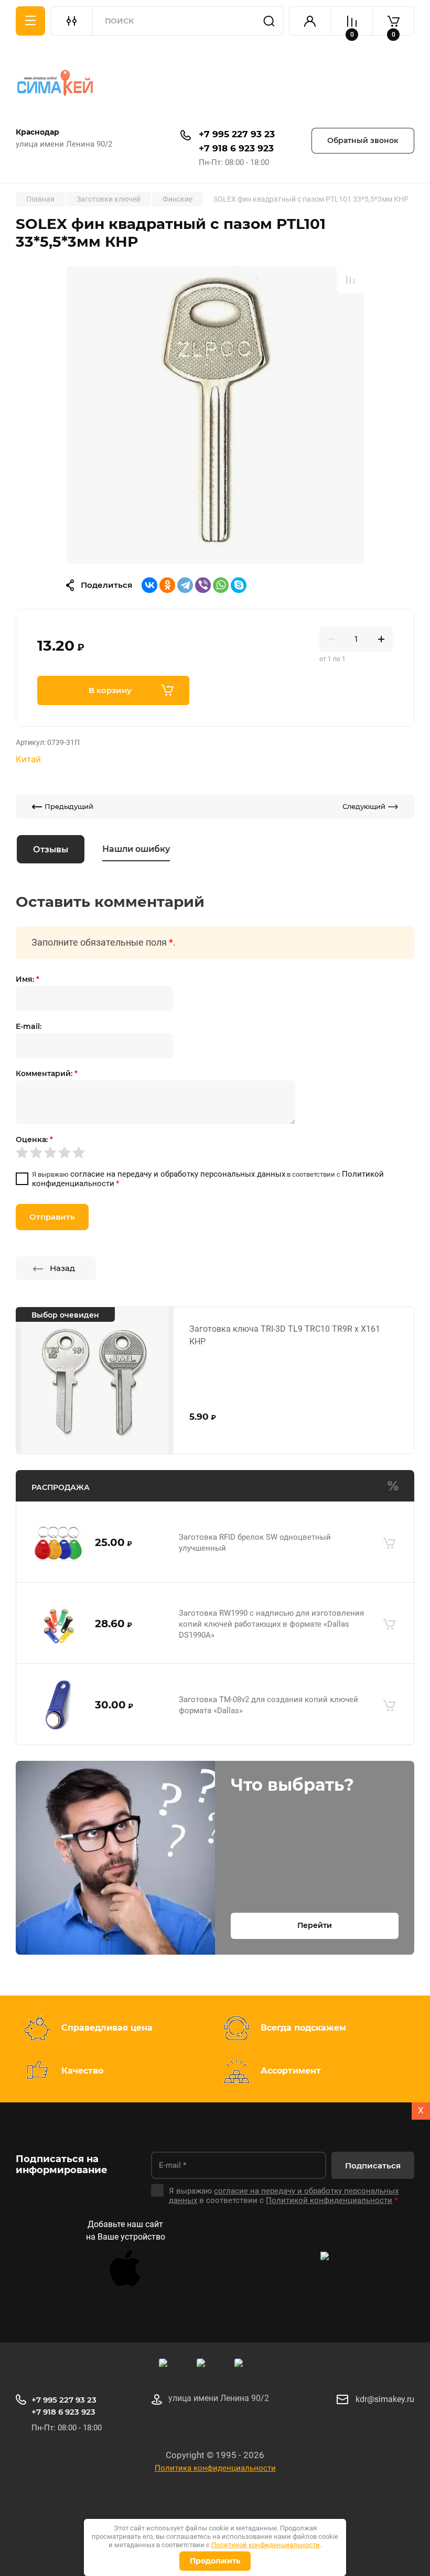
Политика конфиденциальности (215, 2468)
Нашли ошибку (136, 849)
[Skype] (239, 585)
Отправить (52, 1217)
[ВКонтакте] (149, 585)
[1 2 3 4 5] (215, 1153)
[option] (215, 414)
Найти (269, 21)
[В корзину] (389, 1543)
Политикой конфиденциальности (266, 2545)
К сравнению (350, 280)
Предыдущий (69, 806)
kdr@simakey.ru (385, 2399)
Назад (62, 1268)
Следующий (364, 806)
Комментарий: (47, 1073)
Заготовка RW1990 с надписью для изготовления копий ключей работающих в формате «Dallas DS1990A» (271, 1624)
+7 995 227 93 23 (237, 134)
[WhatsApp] (221, 585)
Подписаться (373, 2166)
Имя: (28, 979)
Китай (28, 759)
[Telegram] (185, 585)
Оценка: (34, 1139)
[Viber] (203, 585)
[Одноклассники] (167, 585)
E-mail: (29, 1026)
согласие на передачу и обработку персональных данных (178, 1174)
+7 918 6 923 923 (236, 148)
